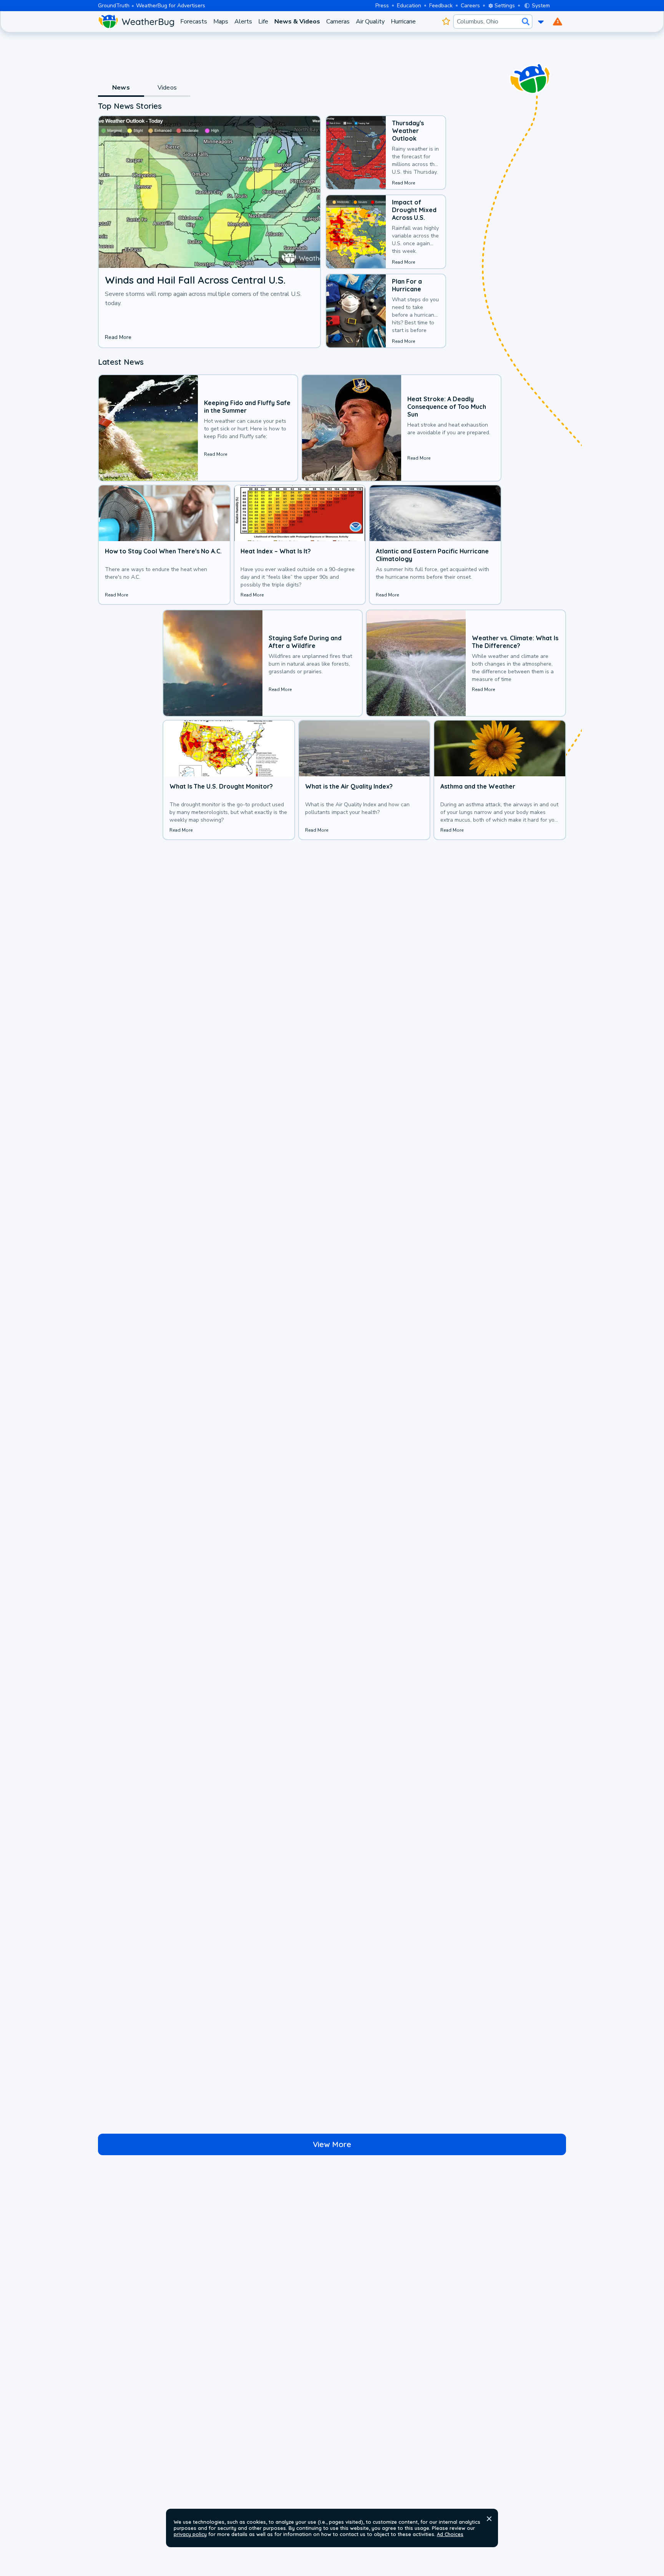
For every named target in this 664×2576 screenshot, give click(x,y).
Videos (167, 88)
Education (409, 6)
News (121, 88)
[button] (489, 2519)
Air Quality (370, 22)
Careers (470, 6)
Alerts (243, 22)
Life (263, 22)
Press (382, 6)
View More (332, 2144)
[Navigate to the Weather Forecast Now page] (136, 22)
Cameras (338, 22)
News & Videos (297, 22)
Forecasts (194, 22)
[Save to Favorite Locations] (446, 22)
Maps (221, 22)
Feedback (441, 6)
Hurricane (403, 22)
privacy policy (190, 2534)
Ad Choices (450, 2534)
